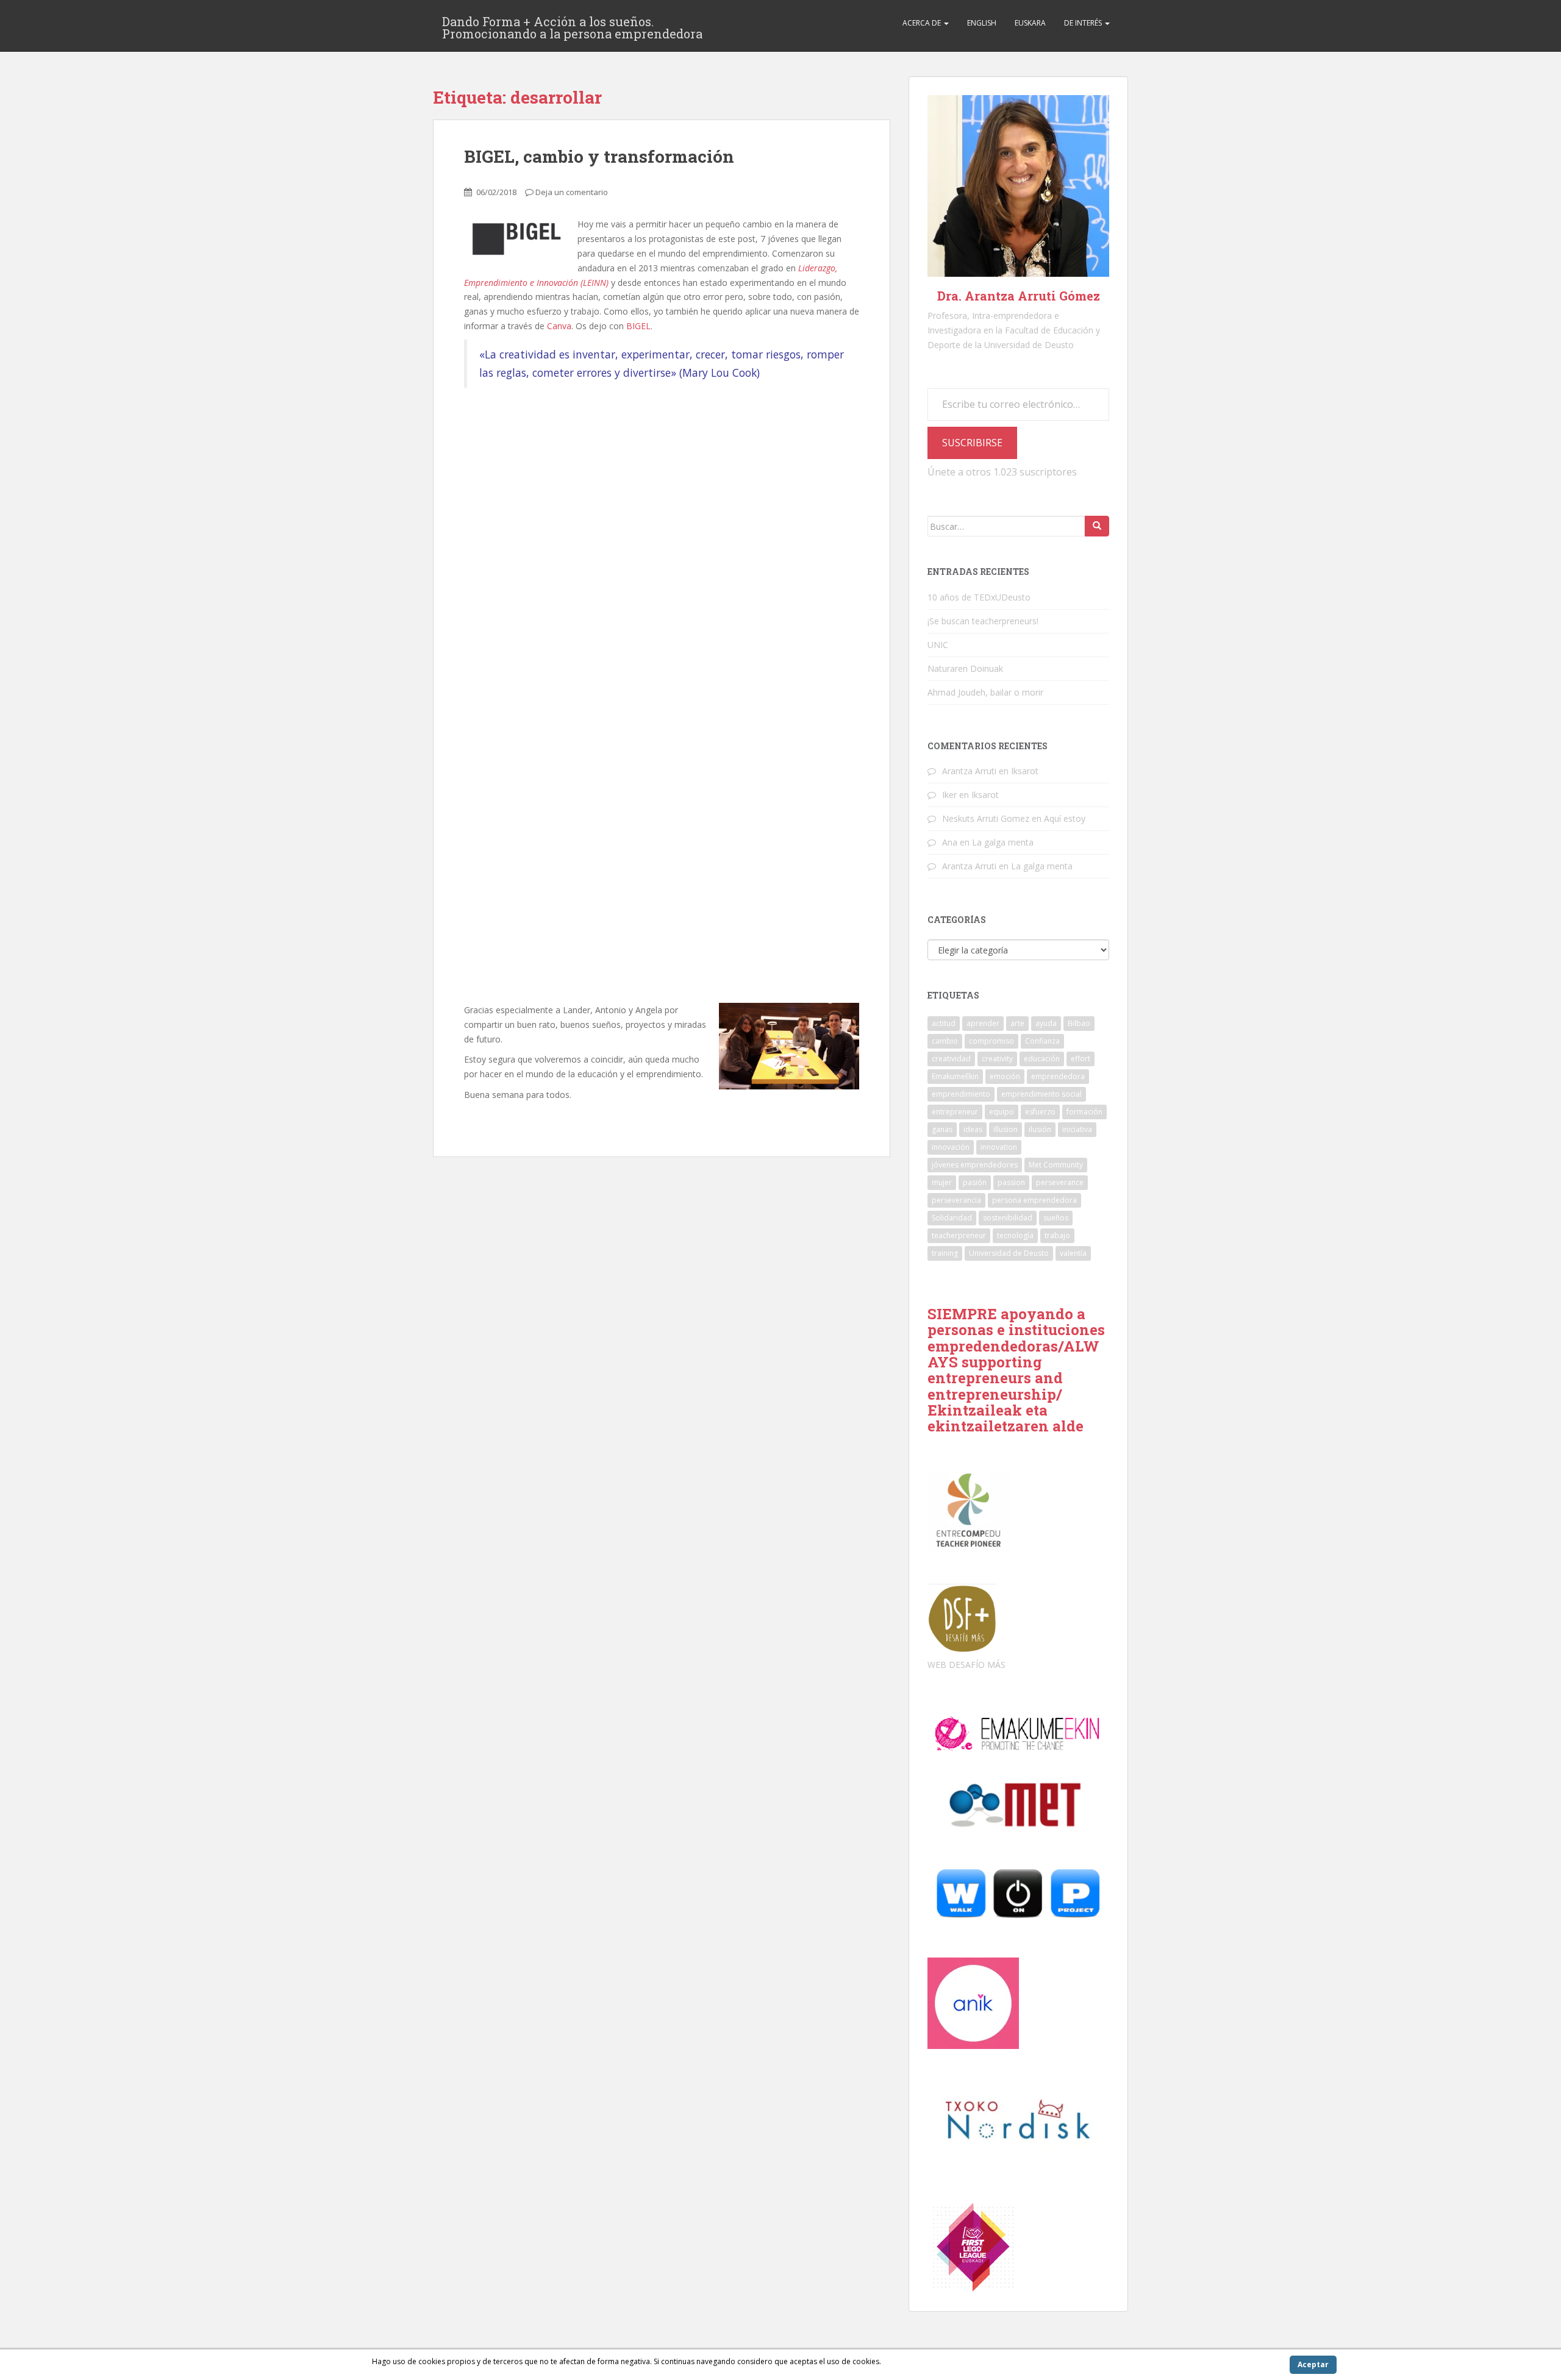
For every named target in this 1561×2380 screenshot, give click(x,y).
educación (1042, 1059)
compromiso (991, 1041)
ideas (973, 1129)
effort (1081, 1059)
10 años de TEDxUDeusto (979, 597)
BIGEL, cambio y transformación (599, 156)
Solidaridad (952, 1218)
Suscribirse (972, 443)
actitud (944, 1023)
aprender (983, 1023)
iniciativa (1077, 1129)
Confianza (1042, 1041)
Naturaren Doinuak (965, 668)
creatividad (951, 1059)
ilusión (1040, 1129)
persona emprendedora (1034, 1200)
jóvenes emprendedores (975, 1165)
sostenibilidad (1008, 1218)
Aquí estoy (1065, 818)
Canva (559, 326)
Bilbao (1079, 1023)
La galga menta (1003, 842)
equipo (1002, 1112)
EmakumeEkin (955, 1076)
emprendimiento (961, 1094)
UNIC (938, 645)
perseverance (1060, 1182)
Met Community (1056, 1165)
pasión (975, 1182)
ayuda (1046, 1023)
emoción (1005, 1076)
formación (1084, 1112)
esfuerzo (1040, 1112)
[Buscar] (1097, 526)
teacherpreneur (959, 1235)
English (982, 23)
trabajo (1057, 1235)
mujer (942, 1182)
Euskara (1030, 23)
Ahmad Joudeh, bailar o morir (985, 692)
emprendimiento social (1041, 1094)
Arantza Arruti (969, 771)
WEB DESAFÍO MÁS (966, 1665)
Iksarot (1025, 771)
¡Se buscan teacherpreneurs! (983, 621)
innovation (999, 1147)
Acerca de (923, 23)
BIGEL (638, 326)
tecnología (1015, 1235)
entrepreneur (955, 1112)
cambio (945, 1041)
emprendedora (1058, 1076)
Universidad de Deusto (1009, 1253)
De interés (1084, 23)
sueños (1056, 1218)
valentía (1073, 1253)
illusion (1006, 1129)
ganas (942, 1129)
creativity (997, 1059)
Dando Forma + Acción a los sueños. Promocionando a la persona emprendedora (572, 25)
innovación (951, 1147)
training (945, 1253)
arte (1017, 1023)
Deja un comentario (572, 192)
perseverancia (956, 1200)
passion (1011, 1182)
